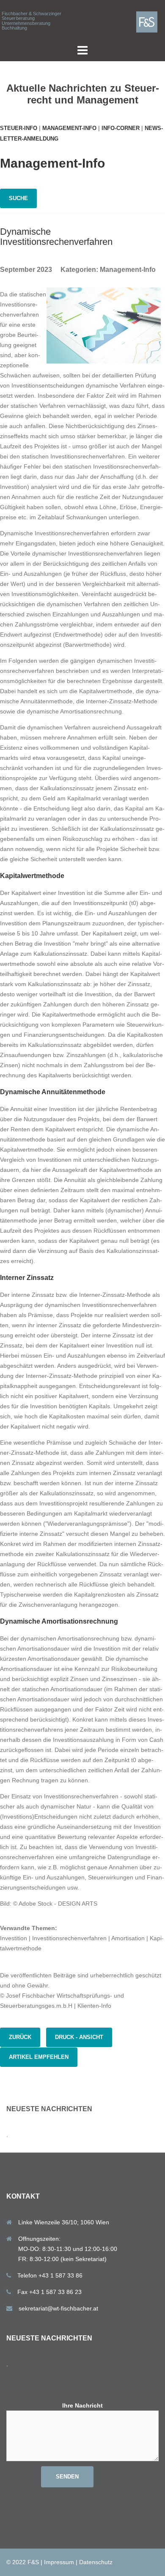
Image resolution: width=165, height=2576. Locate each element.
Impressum (59, 2562)
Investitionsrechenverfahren (69, 1938)
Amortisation (128, 1938)
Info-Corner (121, 128)
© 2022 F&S (23, 2562)
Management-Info (69, 128)
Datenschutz (96, 2562)
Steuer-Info (19, 128)
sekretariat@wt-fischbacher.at (58, 2308)
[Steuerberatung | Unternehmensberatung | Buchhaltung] (150, 22)
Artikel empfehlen (39, 2057)
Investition (14, 1938)
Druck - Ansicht (79, 2037)
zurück (20, 2037)
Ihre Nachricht (82, 2405)
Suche (18, 198)
